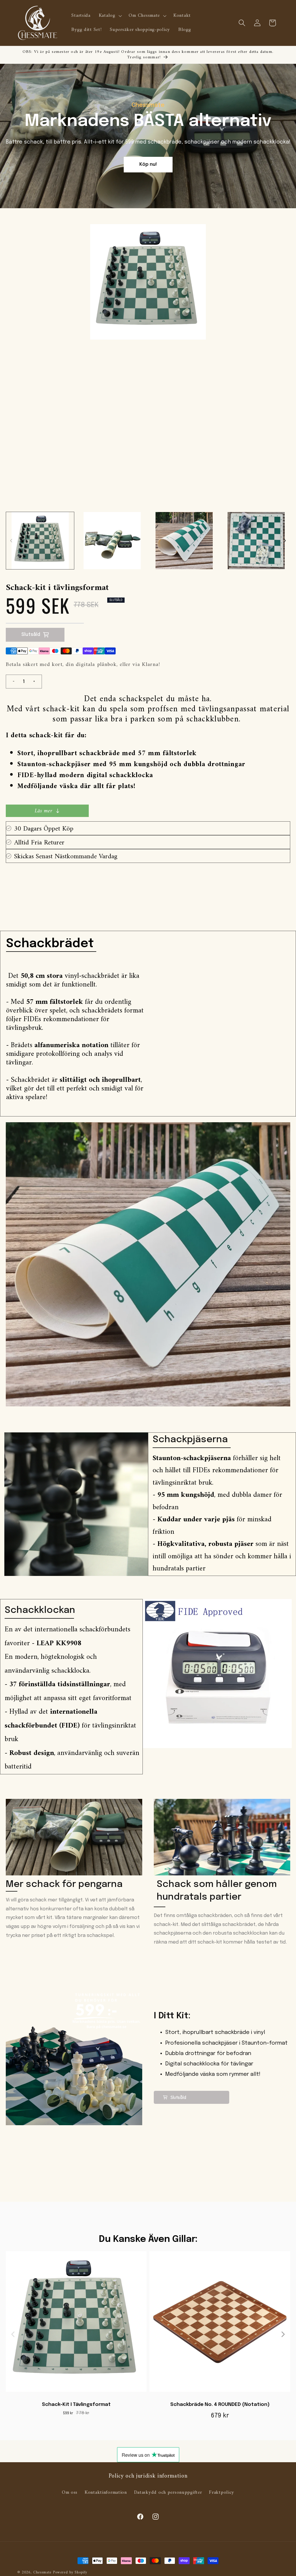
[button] (110, 16)
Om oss (70, 2493)
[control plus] (36, 682)
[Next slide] (283, 2334)
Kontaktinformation (106, 2493)
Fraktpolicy (222, 2493)
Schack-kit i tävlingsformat (76, 2405)
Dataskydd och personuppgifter (168, 2493)
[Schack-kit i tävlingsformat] (76, 2324)
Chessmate (42, 2572)
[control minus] (11, 682)
